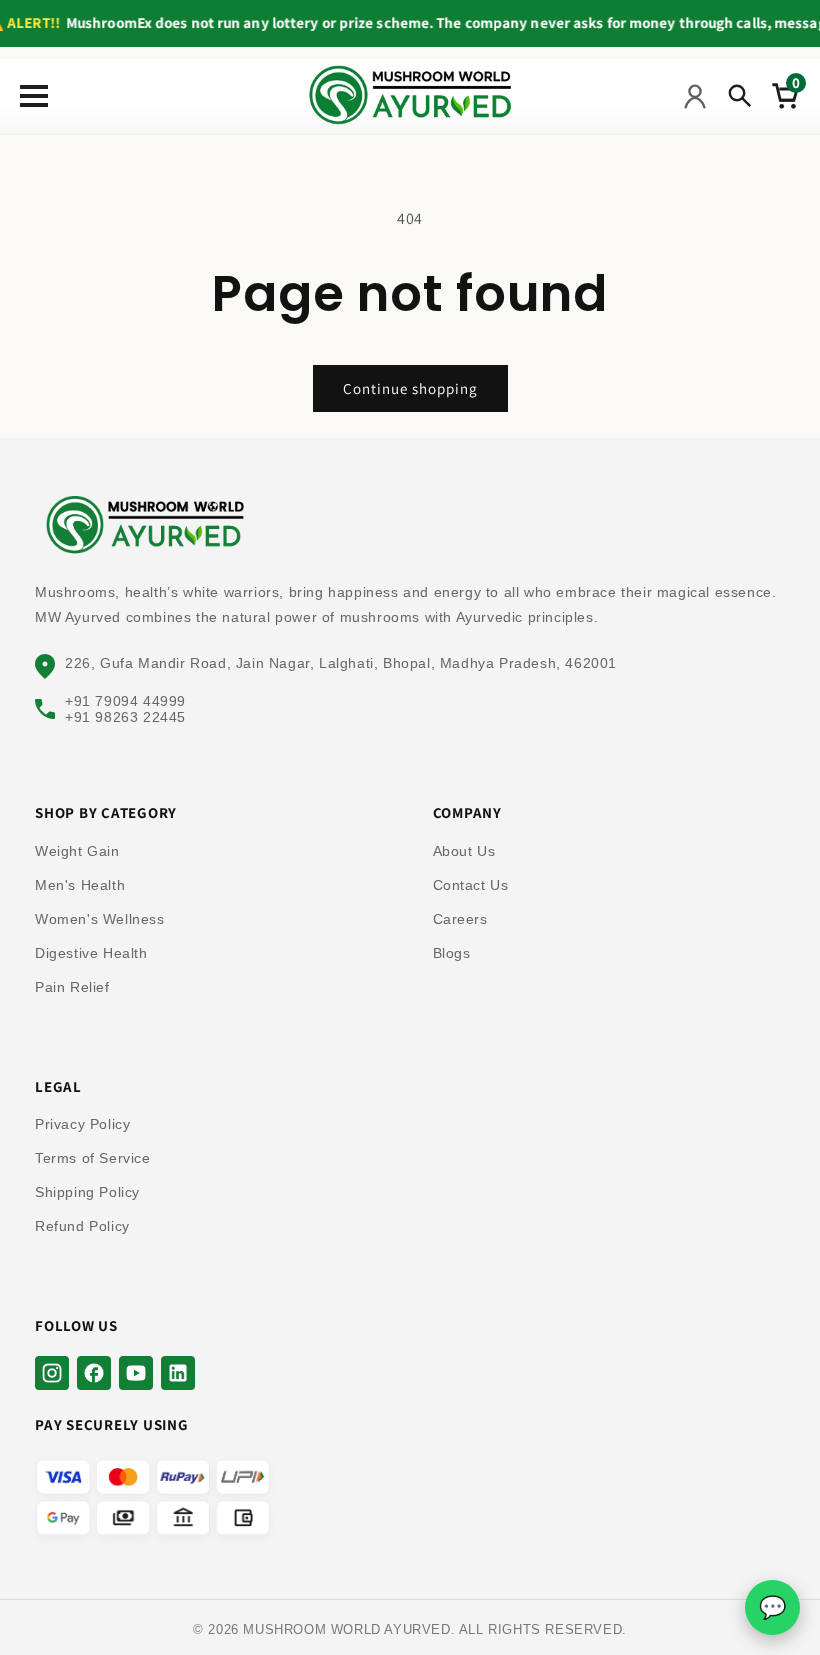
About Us (464, 851)
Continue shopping (410, 388)
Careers (460, 919)
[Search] (740, 96)
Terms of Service (93, 1158)
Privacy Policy (82, 1124)
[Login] (695, 96)
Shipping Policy (87, 1192)
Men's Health (80, 885)
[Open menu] (29, 96)
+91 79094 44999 (125, 701)
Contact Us (471, 885)
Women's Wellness (100, 919)
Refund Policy (82, 1226)
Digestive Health (91, 953)
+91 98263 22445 (125, 717)
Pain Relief (72, 987)
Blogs (452, 953)
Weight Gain (77, 851)
